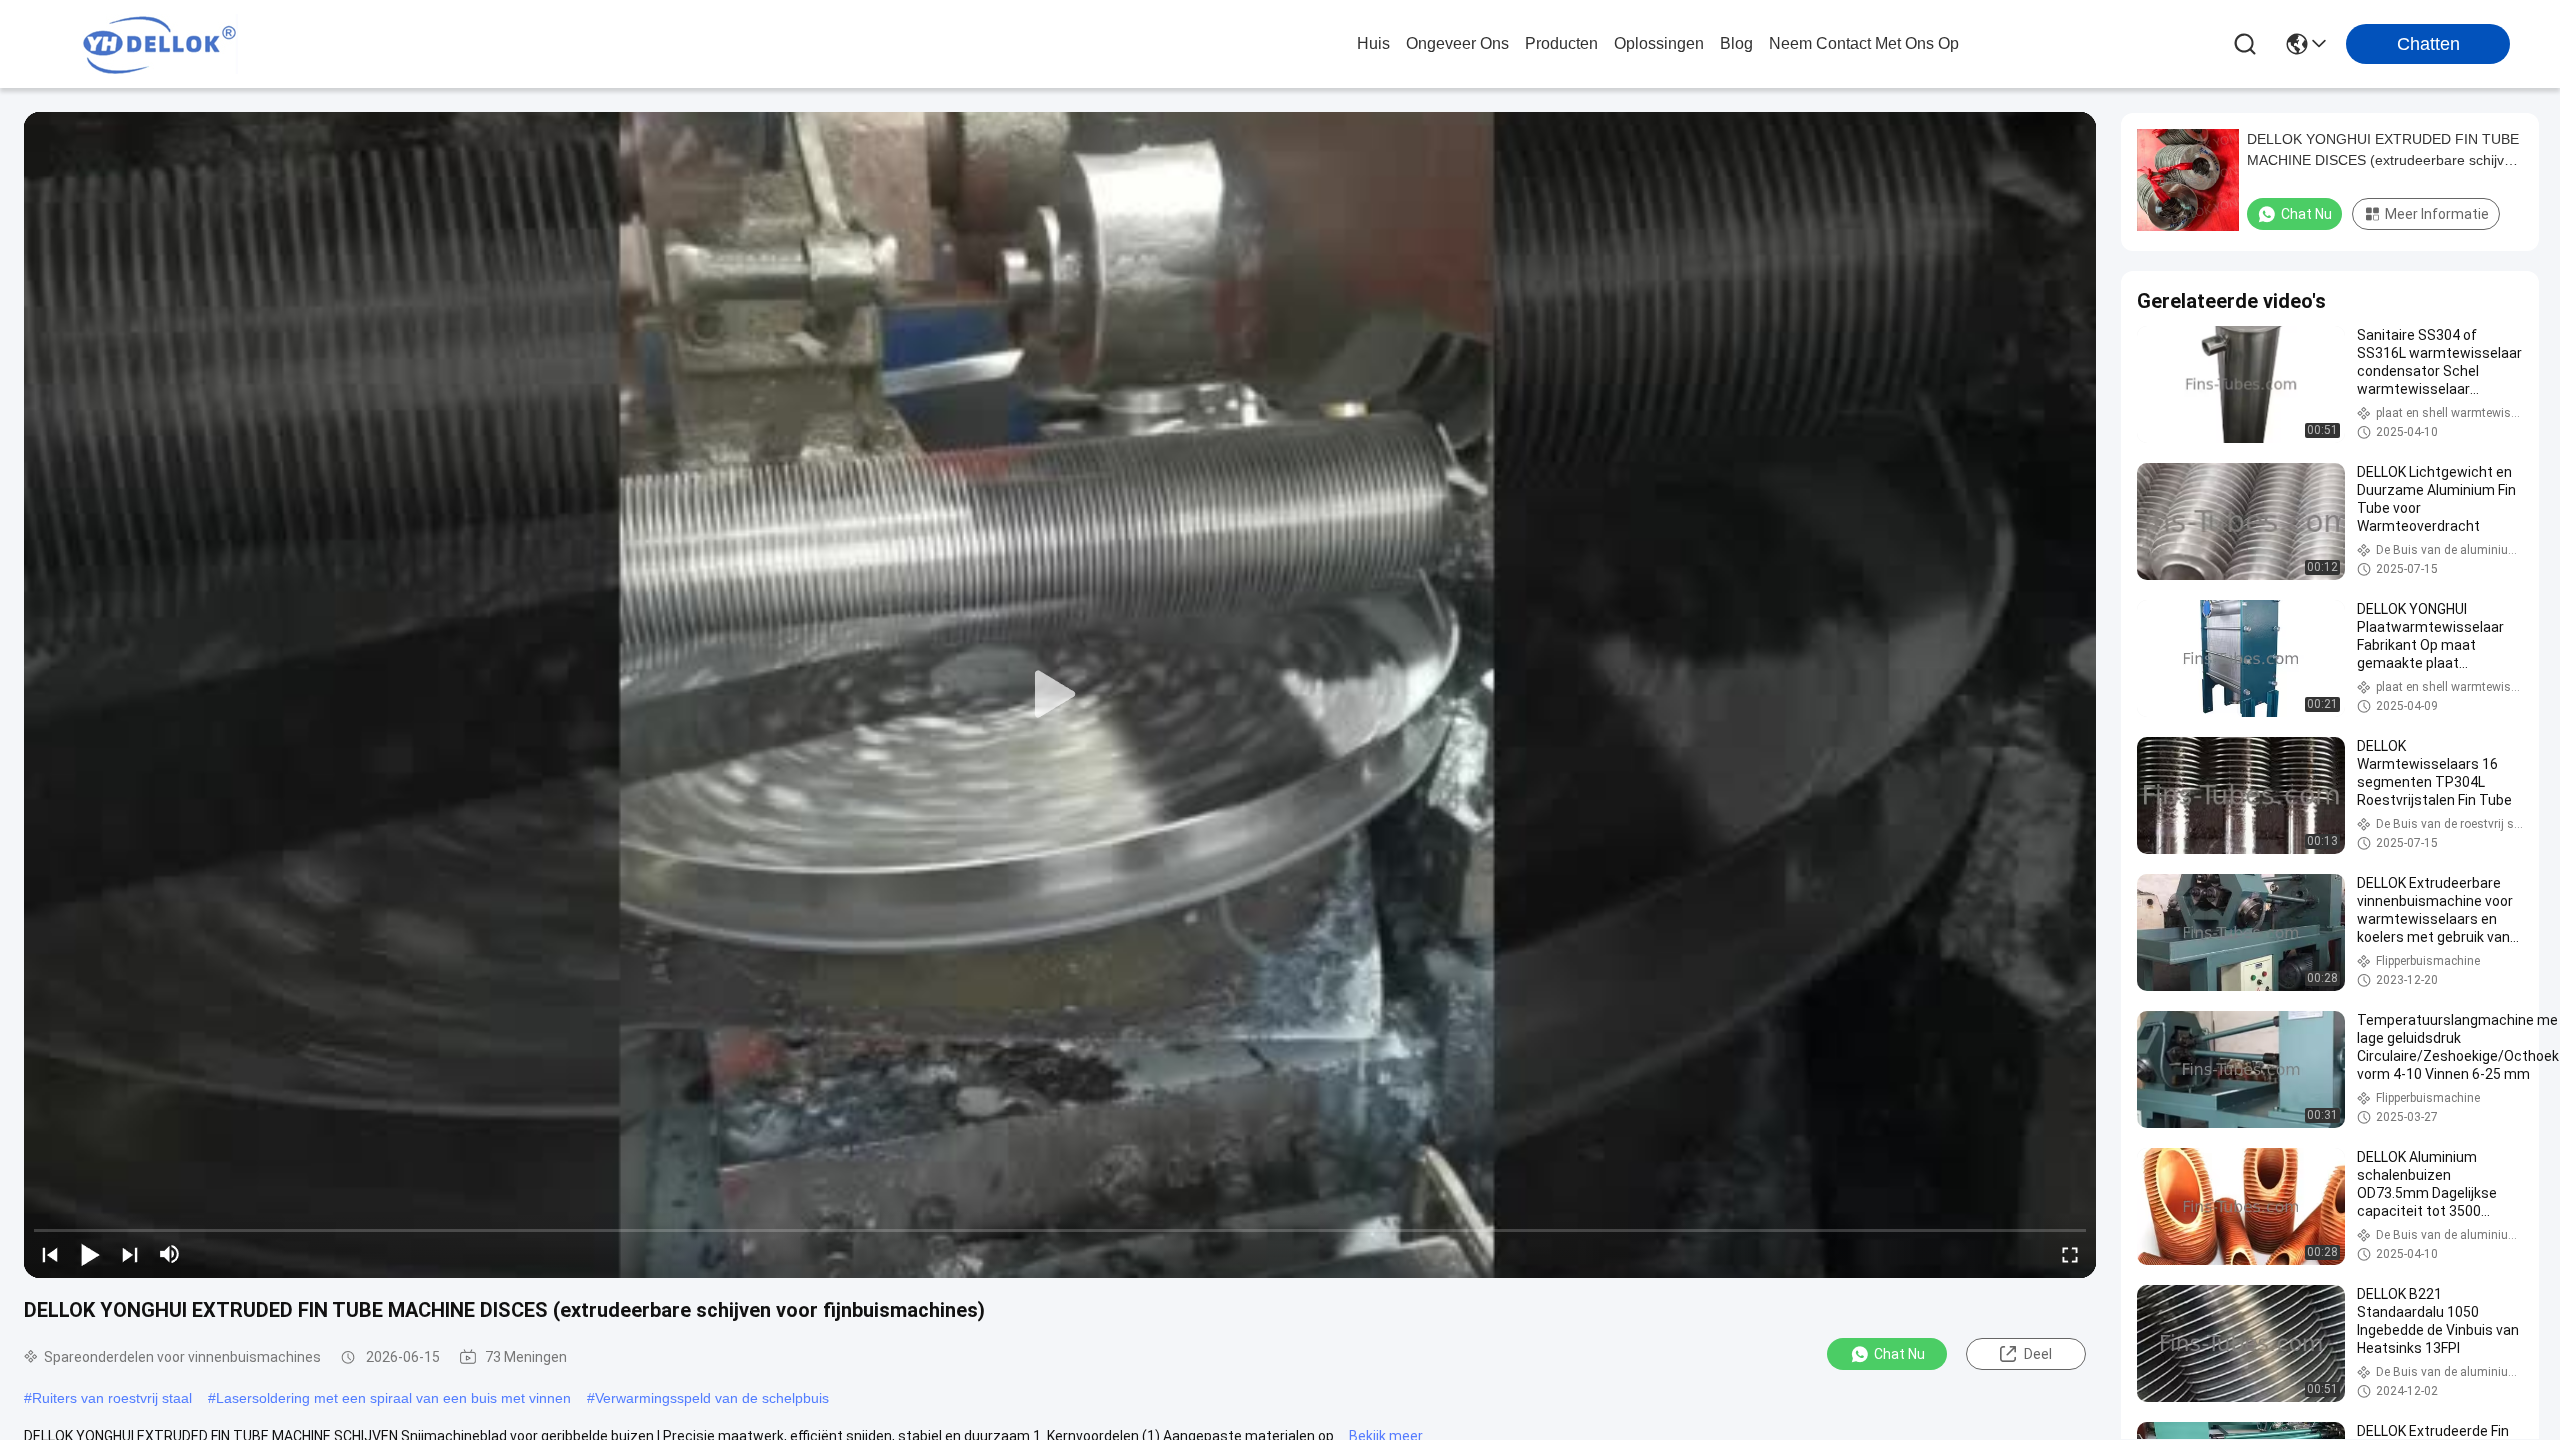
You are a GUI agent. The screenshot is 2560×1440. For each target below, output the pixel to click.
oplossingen (1659, 43)
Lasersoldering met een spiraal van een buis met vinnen (393, 1398)
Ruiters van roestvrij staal (112, 1398)
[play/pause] (90, 1254)
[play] (1060, 695)
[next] (130, 1254)
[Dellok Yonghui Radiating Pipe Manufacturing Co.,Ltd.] (160, 44)
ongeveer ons (1457, 43)
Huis (1373, 43)
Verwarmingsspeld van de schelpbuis (712, 1398)
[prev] (50, 1254)
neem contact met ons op (1864, 43)
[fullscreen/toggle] (2070, 1254)
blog (1736, 43)
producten (1561, 43)
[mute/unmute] (170, 1254)
